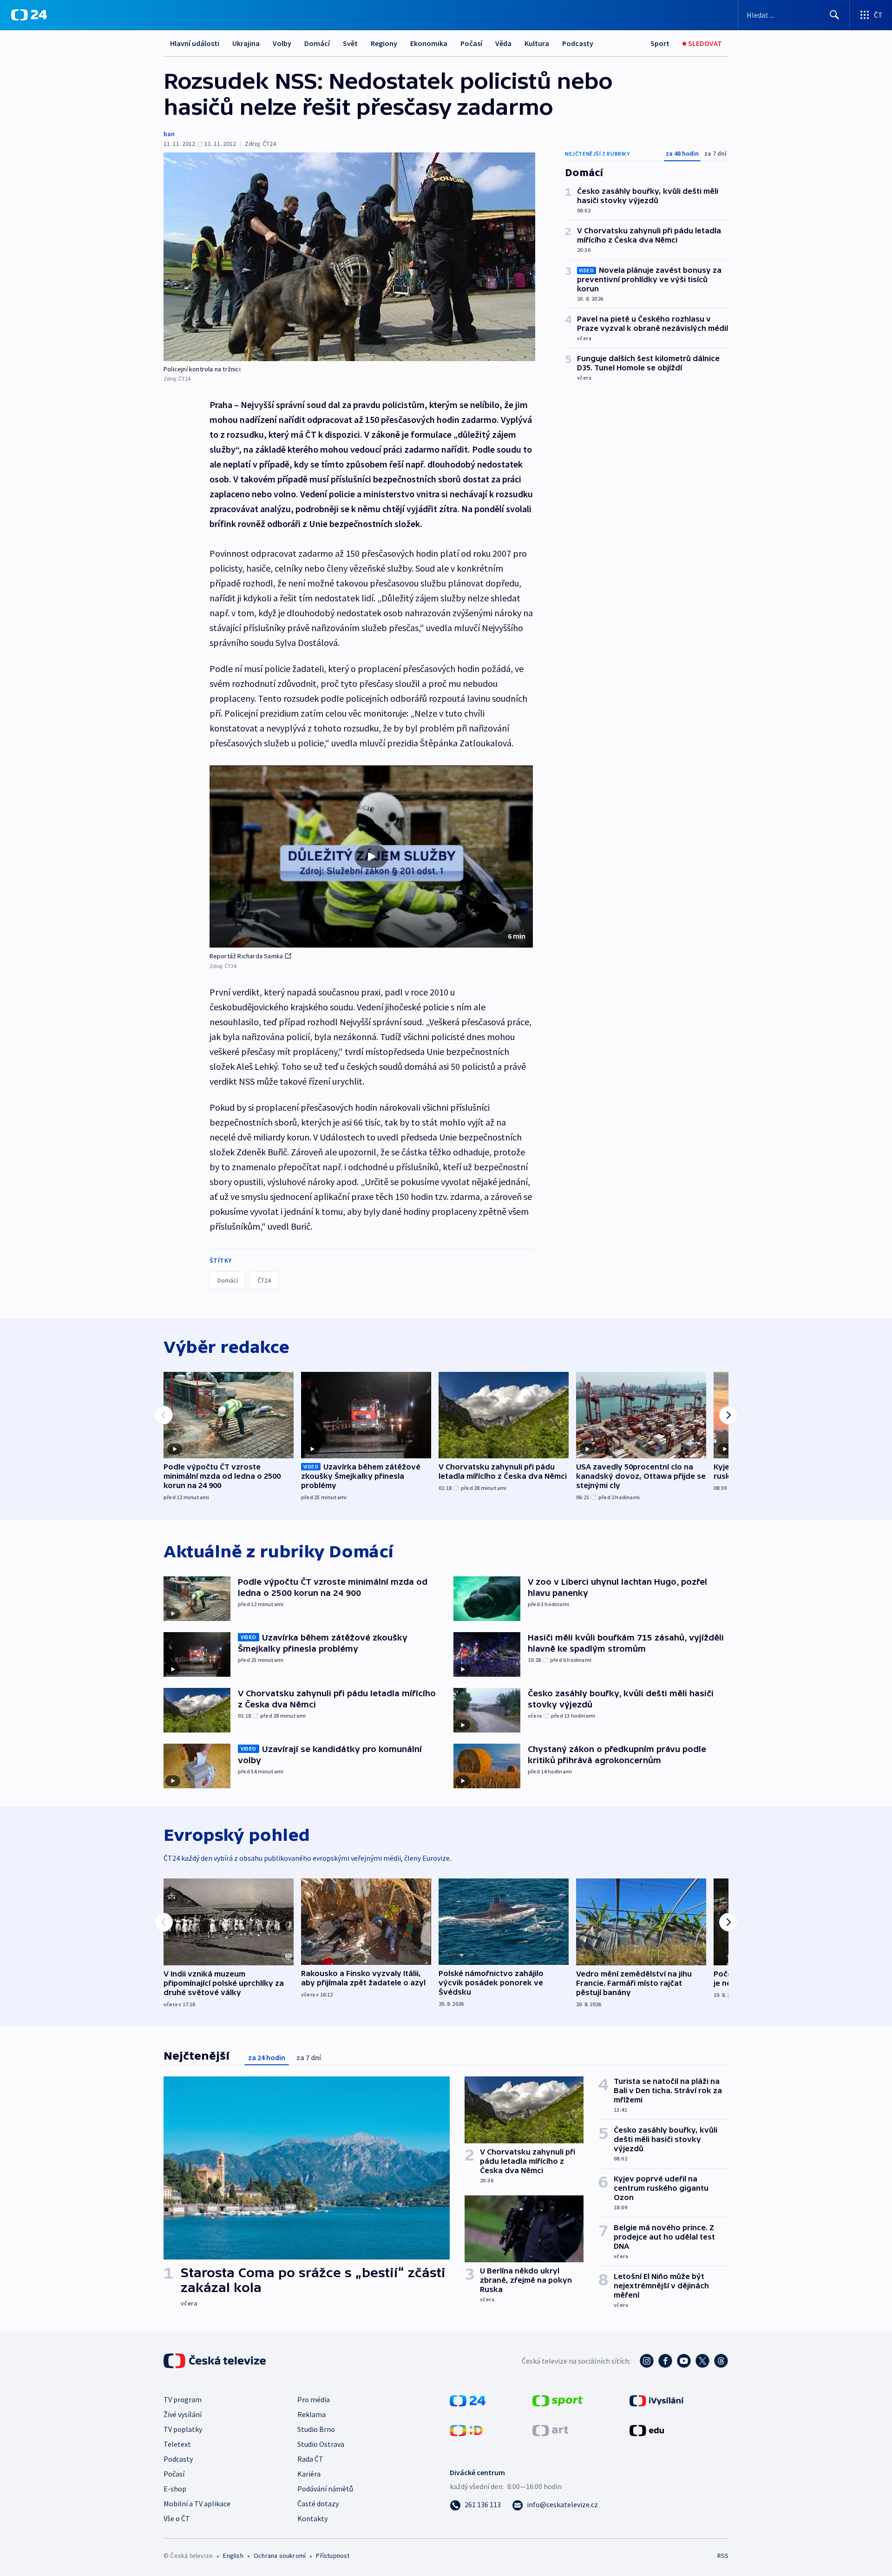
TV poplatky (183, 2429)
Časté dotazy (318, 2504)
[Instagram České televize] (647, 2361)
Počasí (471, 43)
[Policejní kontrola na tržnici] (349, 257)
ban (169, 134)
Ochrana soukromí (280, 2556)
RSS (723, 2556)
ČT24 (264, 1280)
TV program (183, 2399)
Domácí (317, 43)
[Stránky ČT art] (550, 2430)
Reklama (312, 2414)
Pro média (314, 2399)
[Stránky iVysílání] (657, 2400)
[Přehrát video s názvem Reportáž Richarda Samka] (371, 856)
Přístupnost (333, 2556)
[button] (371, 856)
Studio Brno (316, 2429)
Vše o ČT (177, 2518)
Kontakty (312, 2518)
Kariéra (309, 2474)
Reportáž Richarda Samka (246, 956)
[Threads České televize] (721, 2361)
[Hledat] (834, 15)
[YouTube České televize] (684, 2361)
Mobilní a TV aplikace (197, 2504)
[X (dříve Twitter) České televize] (702, 2361)
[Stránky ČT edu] (647, 2430)
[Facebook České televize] (665, 2361)
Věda (503, 43)
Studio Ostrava (321, 2444)
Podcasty (578, 43)
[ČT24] (29, 15)
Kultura (537, 43)
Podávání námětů (325, 2489)
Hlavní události (195, 43)
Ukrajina (246, 43)
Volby (282, 43)
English (233, 2556)
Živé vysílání (183, 2414)
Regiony (384, 43)
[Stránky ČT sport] (557, 2400)
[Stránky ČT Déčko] (466, 2430)
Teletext (177, 2444)
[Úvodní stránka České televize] (216, 2361)
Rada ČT (310, 2459)
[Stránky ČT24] (468, 2400)
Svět (350, 43)
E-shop (175, 2489)
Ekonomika (429, 43)
